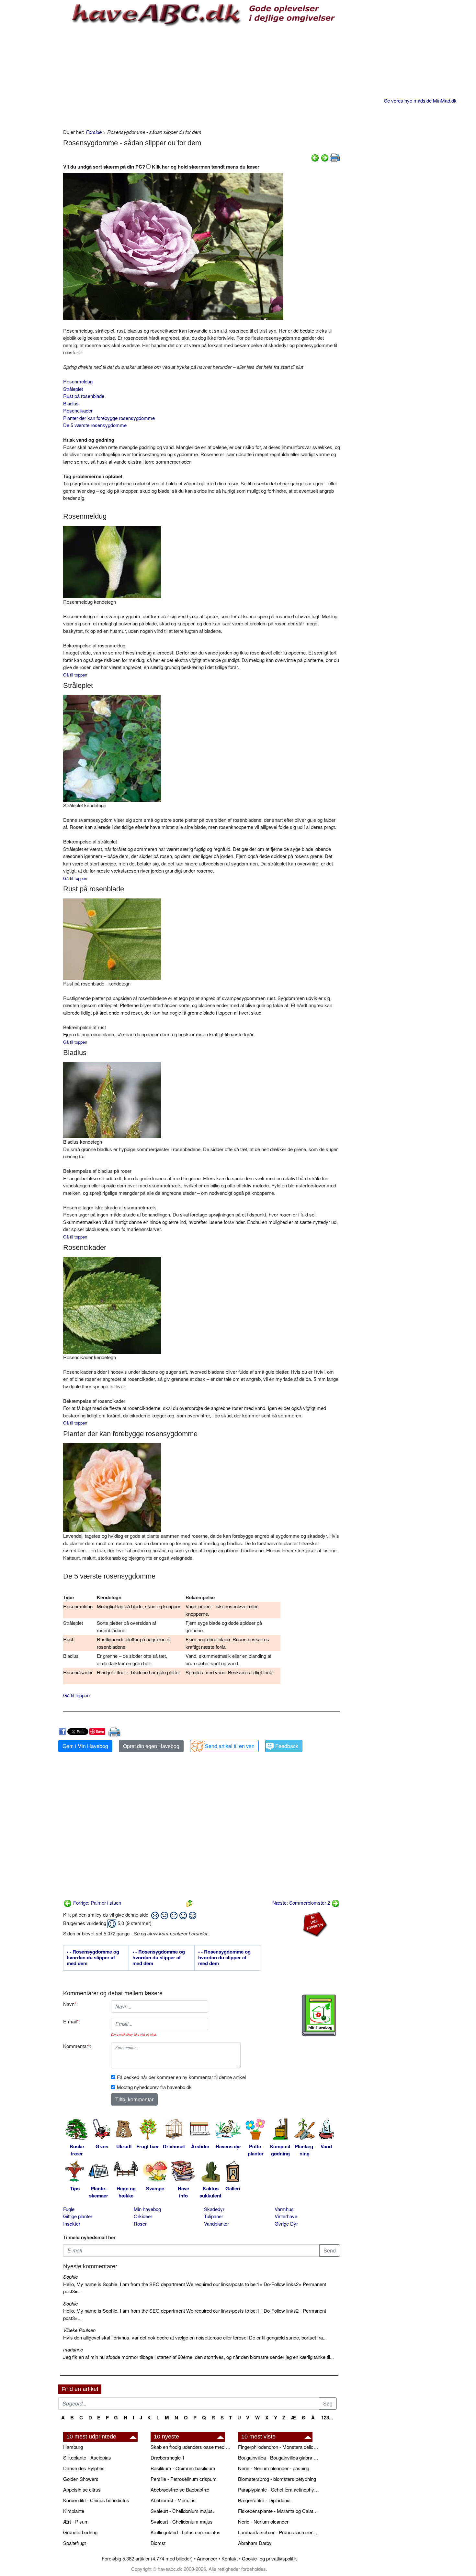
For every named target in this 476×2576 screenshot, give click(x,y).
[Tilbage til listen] (189, 1903)
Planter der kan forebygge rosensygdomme (109, 418)
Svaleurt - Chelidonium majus (182, 2521)
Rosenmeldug (78, 381)
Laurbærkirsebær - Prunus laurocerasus (278, 2532)
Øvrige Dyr (286, 2224)
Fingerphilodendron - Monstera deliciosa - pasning (278, 2447)
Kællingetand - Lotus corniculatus (186, 2532)
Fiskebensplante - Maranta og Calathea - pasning (278, 2511)
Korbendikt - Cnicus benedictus (96, 2500)
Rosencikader (78, 410)
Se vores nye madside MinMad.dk (420, 100)
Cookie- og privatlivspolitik (269, 2558)
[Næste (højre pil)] (325, 157)
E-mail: (72, 2021)
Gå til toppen (75, 878)
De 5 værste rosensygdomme (95, 425)
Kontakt (230, 2558)
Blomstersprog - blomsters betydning (277, 2479)
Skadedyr (214, 2209)
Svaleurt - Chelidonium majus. (182, 2511)
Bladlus (71, 403)
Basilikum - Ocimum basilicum (183, 2468)
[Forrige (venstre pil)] (315, 157)
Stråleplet (73, 389)
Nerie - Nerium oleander (263, 2521)
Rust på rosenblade (84, 396)
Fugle (69, 2209)
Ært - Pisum (76, 2521)
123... (327, 2417)
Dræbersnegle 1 (168, 2457)
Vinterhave (286, 2216)
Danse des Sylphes (84, 2468)
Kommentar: (77, 2046)
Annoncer (207, 2558)
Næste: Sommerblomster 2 (302, 1903)
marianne (73, 2349)
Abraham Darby (255, 2543)
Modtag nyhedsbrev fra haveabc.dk (154, 2087)
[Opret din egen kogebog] (319, 2015)
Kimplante (74, 2511)
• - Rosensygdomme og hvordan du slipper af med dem (93, 1958)
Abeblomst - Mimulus (173, 2500)
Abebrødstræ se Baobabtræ (180, 2489)
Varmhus (284, 2209)
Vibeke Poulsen (79, 2330)
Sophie (70, 2277)
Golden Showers (81, 2479)
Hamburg (73, 2447)
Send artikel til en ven (230, 1746)
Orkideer (143, 2216)
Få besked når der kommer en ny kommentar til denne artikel (181, 2077)
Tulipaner (214, 2216)
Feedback (287, 1746)
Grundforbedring (80, 2532)
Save (100, 1731)
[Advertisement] (202, 77)
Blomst (158, 2543)
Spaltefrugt (74, 2543)
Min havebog (147, 2209)
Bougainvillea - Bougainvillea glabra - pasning (278, 2457)
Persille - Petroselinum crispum (184, 2479)
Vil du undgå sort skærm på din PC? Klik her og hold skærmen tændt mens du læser (161, 167)
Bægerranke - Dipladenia (264, 2500)
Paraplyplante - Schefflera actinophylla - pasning (278, 2489)
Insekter (72, 2224)
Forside (94, 132)
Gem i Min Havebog (85, 1746)
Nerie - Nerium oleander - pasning (274, 2468)
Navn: (70, 2004)
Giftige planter (78, 2216)
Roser (140, 2224)
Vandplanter (216, 2224)
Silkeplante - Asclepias (87, 2457)
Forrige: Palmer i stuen (96, 1903)
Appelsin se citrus (82, 2489)
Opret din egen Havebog (151, 1746)
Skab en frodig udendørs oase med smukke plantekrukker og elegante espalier (191, 2447)
